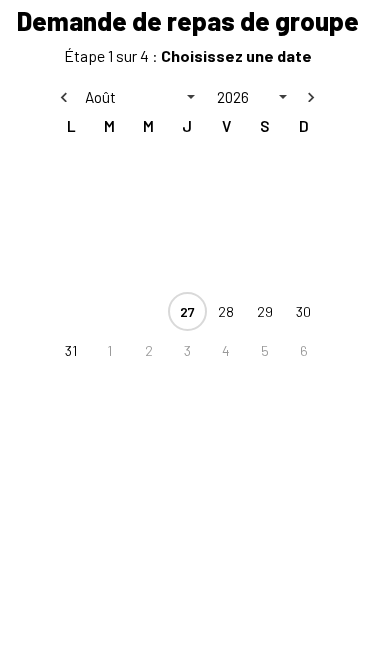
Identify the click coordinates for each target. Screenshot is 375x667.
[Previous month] (64, 97)
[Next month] (311, 97)
